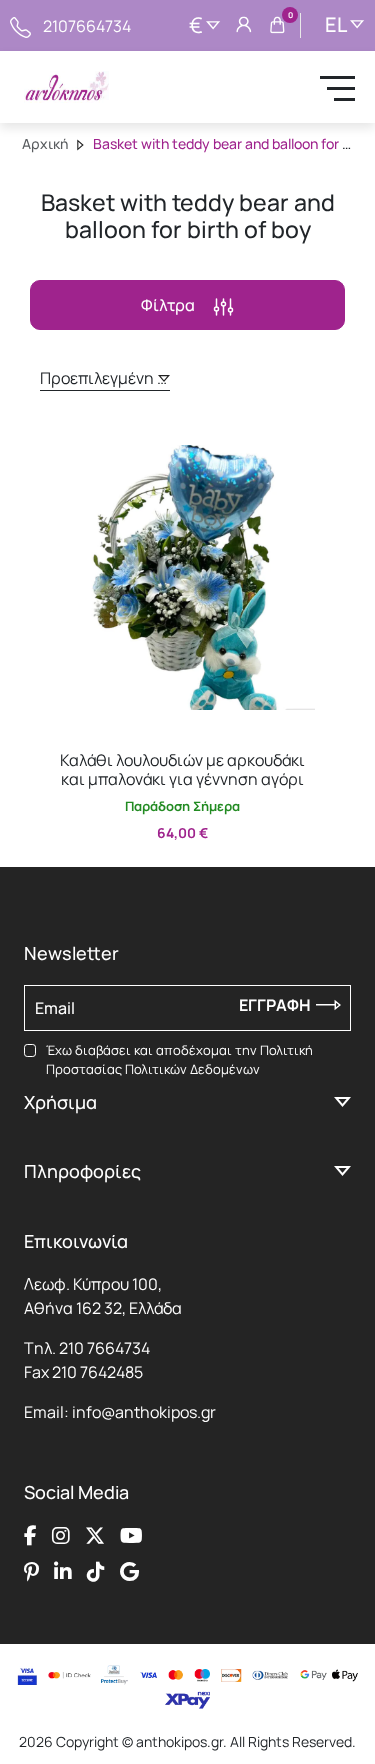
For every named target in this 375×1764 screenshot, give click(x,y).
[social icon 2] (61, 1536)
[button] (65, 442)
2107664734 (87, 26)
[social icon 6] (63, 1572)
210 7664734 (104, 1348)
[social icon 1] (30, 1536)
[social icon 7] (96, 1572)
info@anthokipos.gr (144, 1412)
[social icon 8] (129, 1572)
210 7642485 (97, 1372)
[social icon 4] (131, 1536)
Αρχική (45, 143)
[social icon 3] (95, 1536)
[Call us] (20, 25)
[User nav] (244, 26)
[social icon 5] (31, 1572)
